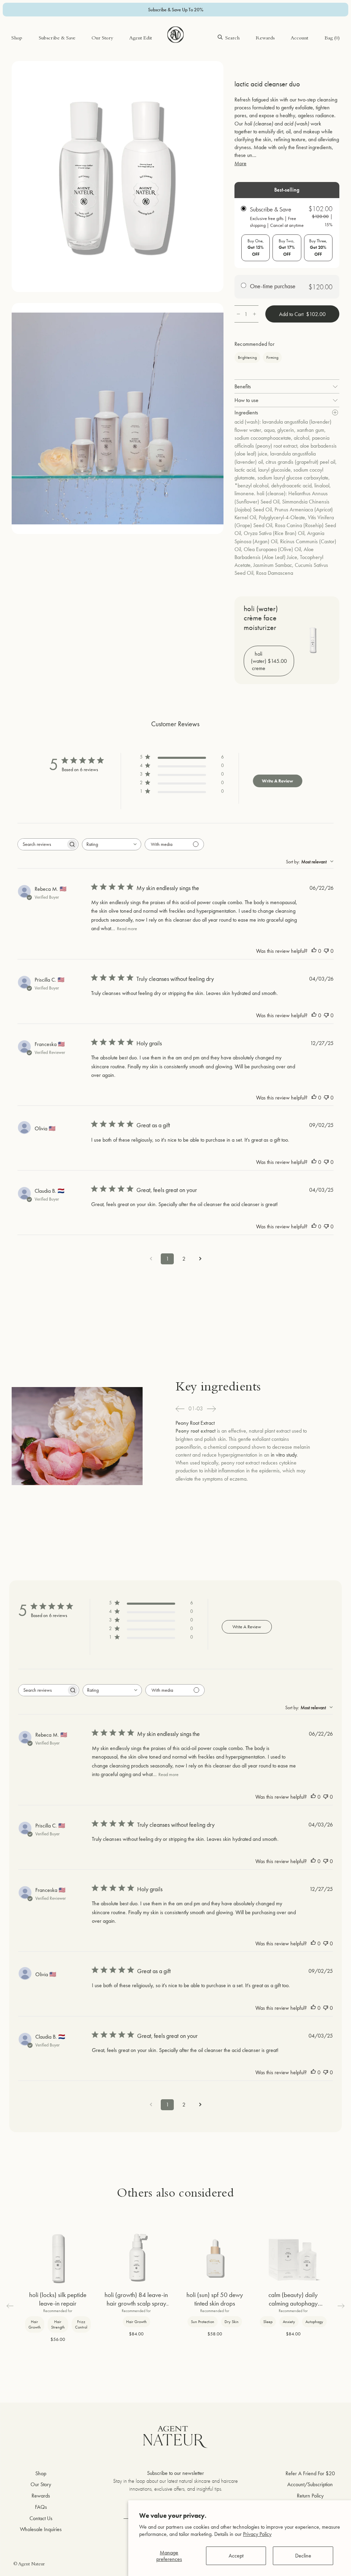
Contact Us (41, 2518)
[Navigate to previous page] (151, 1259)
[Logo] (175, 35)
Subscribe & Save (57, 39)
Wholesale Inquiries (41, 2529)
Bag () (332, 39)
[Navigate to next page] (200, 1259)
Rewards (265, 39)
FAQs (41, 2507)
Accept (236, 2556)
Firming (272, 357)
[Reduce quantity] (238, 314)
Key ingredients (218, 1388)
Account (299, 39)
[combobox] (112, 844)
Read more (127, 928)
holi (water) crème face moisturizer (261, 618)
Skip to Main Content (34, 27)
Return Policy (310, 2496)
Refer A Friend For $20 (310, 2473)
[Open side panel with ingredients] (335, 412)
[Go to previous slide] (180, 1409)
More (240, 163)
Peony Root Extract (195, 1423)
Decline (303, 2556)
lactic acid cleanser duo (267, 84)
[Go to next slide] (211, 1409)
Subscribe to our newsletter (175, 2473)
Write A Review (277, 781)
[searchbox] (42, 844)
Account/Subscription (310, 2484)
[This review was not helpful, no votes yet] (326, 951)
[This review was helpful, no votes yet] (314, 951)
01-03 (196, 1409)
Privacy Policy (257, 2534)
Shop (17, 39)
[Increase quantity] (255, 314)
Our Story (102, 39)
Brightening (247, 357)
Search (232, 39)
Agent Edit (141, 39)
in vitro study (284, 1455)
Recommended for (255, 344)
